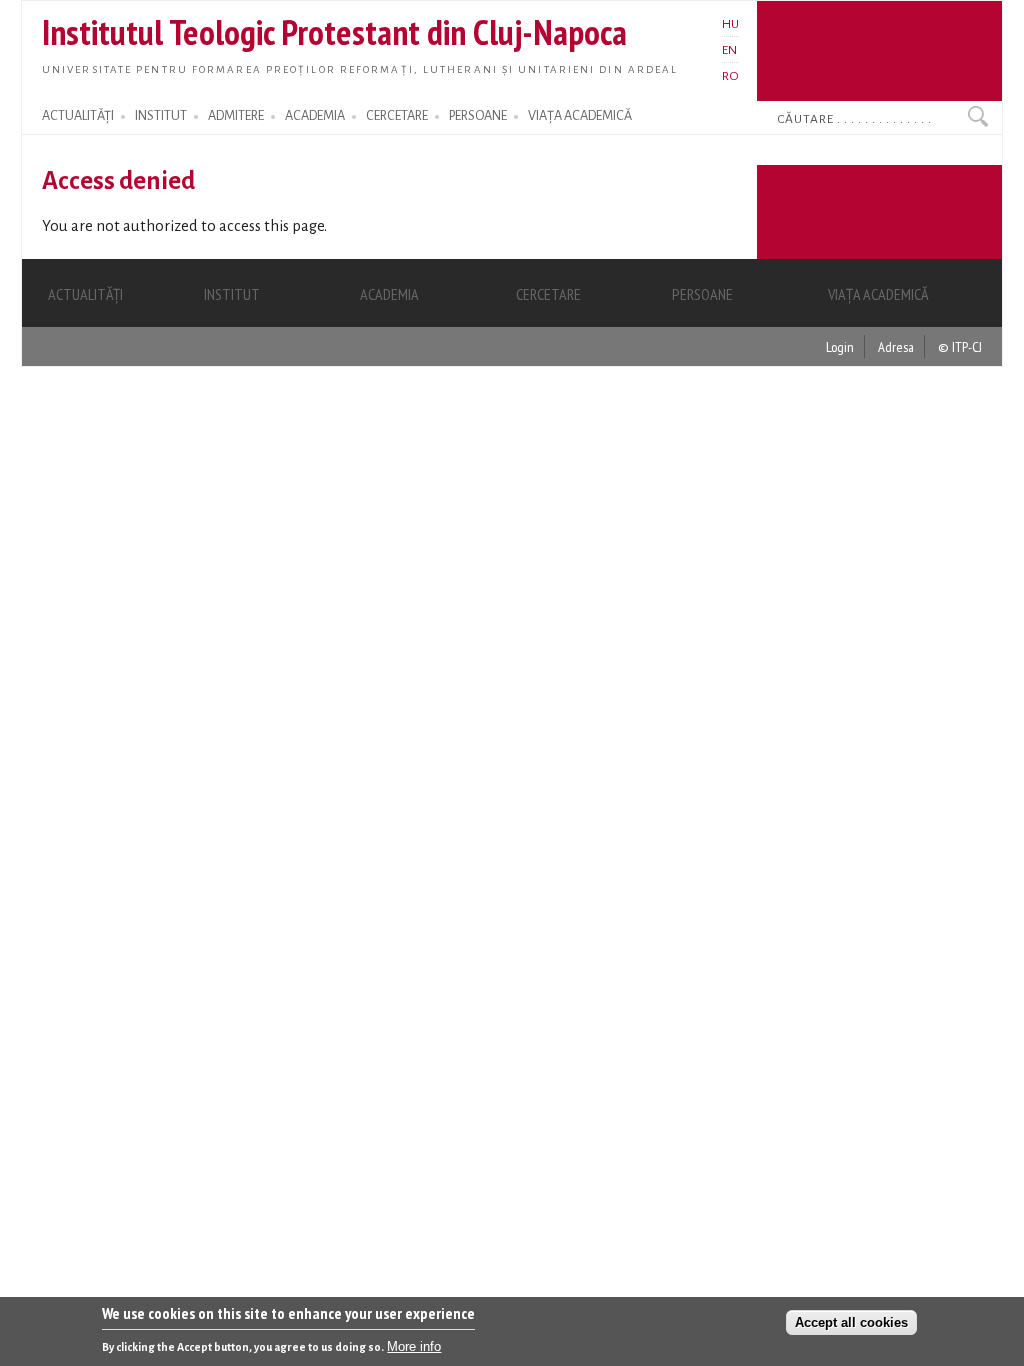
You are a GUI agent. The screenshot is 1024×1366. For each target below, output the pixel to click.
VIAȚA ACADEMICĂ (580, 116)
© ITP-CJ (960, 346)
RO (730, 76)
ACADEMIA (315, 116)
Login (840, 346)
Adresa (896, 346)
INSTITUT (161, 116)
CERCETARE (397, 116)
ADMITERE (236, 116)
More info (414, 1346)
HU (730, 24)
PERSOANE (478, 116)
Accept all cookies (851, 1322)
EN (729, 50)
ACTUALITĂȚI (78, 116)
